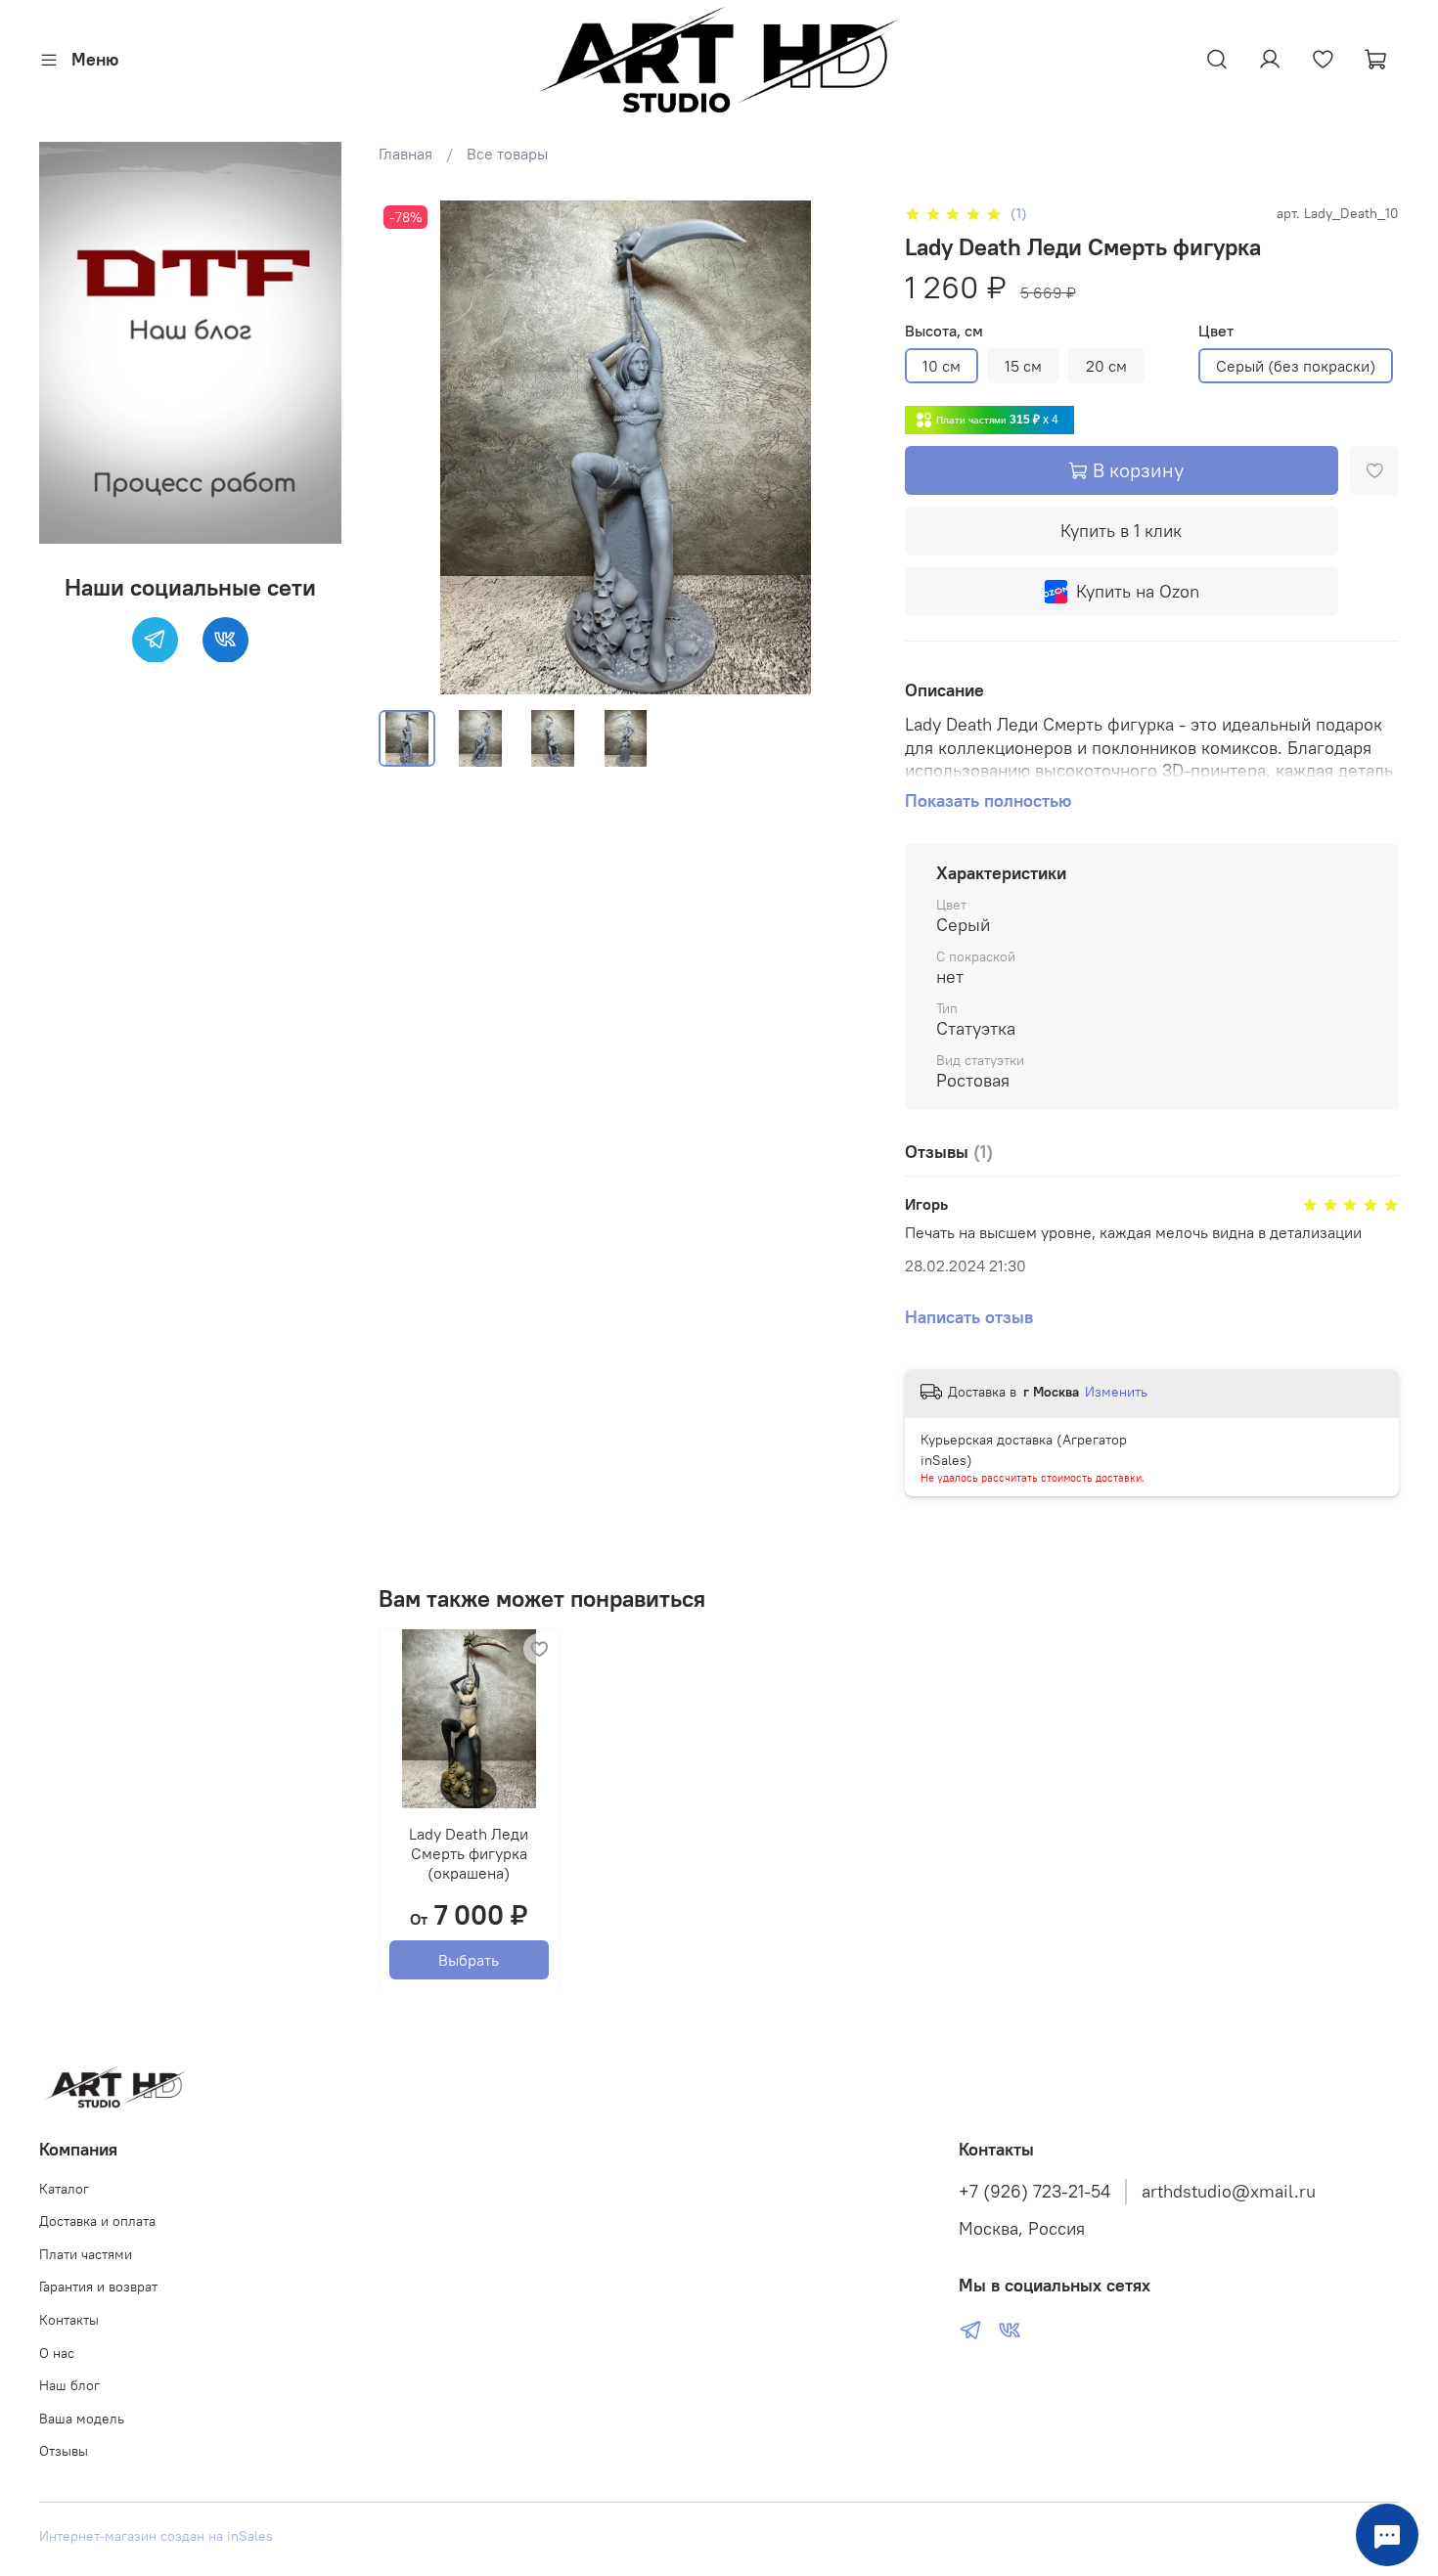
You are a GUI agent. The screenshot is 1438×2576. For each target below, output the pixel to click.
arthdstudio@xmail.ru (1229, 2192)
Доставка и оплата (97, 2221)
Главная (405, 154)
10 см (942, 366)
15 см (1023, 366)
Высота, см (944, 331)
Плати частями (86, 2254)
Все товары (507, 154)
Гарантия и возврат (98, 2287)
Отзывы (64, 2451)
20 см (1106, 366)
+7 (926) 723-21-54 (1034, 2192)
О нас (57, 2353)
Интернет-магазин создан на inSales (156, 2536)
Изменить (1116, 1392)
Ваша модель (82, 2419)
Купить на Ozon (1138, 591)
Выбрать (470, 1959)
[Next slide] (842, 448)
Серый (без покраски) (1296, 366)
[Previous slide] (410, 448)
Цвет (1216, 331)
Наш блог (69, 2385)
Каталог (64, 2189)
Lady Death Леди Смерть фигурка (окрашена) (470, 1852)
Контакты (69, 2320)
